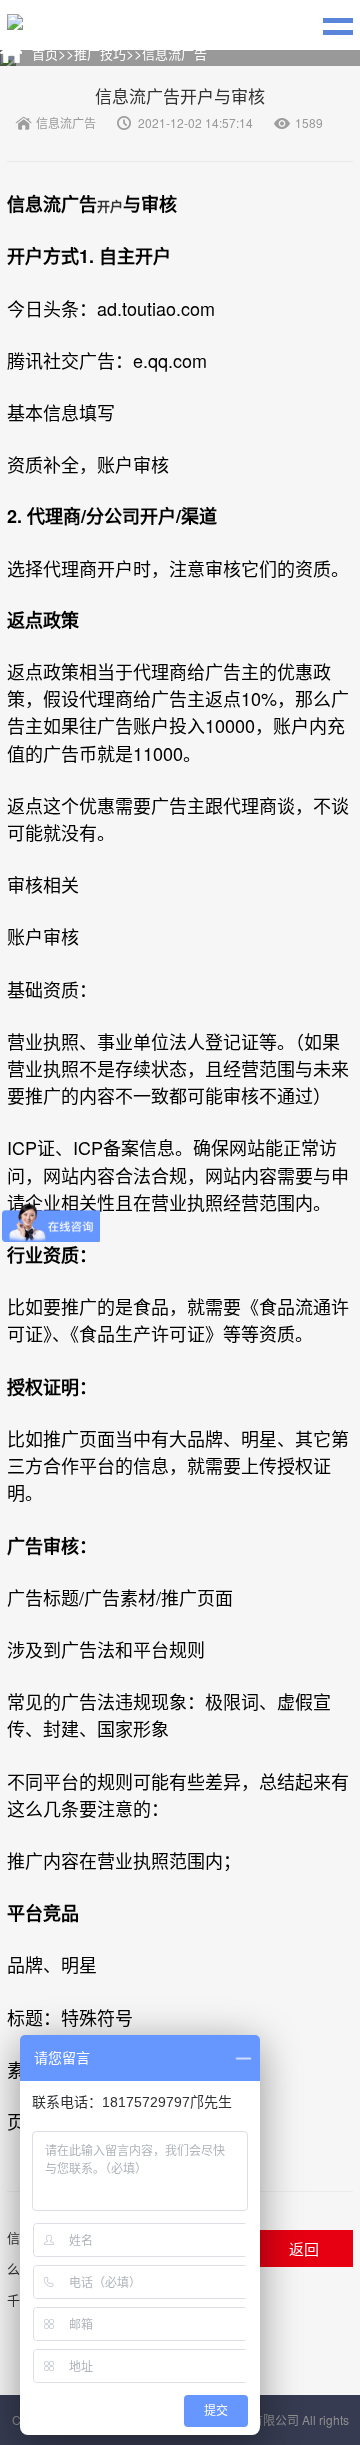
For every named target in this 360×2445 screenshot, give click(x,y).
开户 (110, 205)
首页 (45, 53)
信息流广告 (174, 53)
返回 (304, 2248)
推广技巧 (100, 53)
